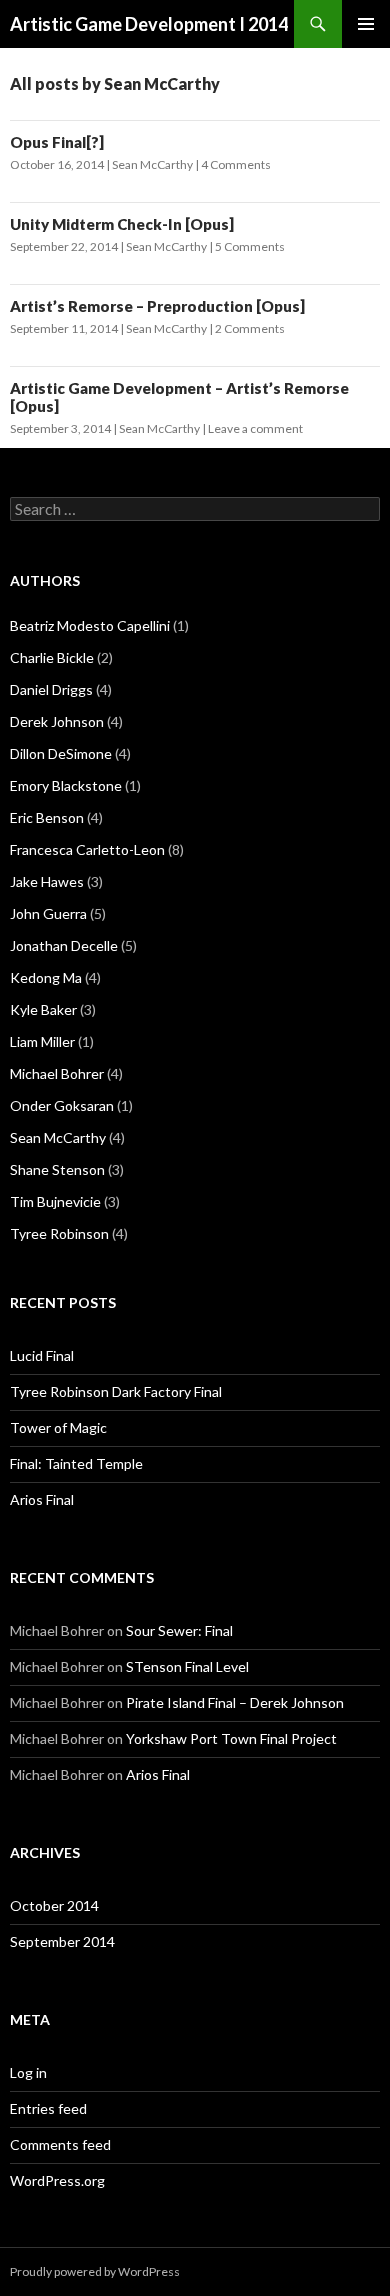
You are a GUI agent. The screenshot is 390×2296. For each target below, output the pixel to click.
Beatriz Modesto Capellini (90, 625)
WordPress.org (57, 2180)
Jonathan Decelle (64, 945)
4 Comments (236, 164)
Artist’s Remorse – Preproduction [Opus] (157, 306)
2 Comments (250, 328)
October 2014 (54, 1905)
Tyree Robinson (59, 1233)
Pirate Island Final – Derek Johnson (235, 1702)
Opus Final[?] (57, 142)
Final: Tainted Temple (76, 1463)
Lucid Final (42, 1355)
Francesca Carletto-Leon (87, 849)
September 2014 (62, 1941)
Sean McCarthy (152, 164)
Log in (28, 2072)
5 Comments (250, 246)
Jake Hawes (47, 881)
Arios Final (42, 1499)
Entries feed (48, 2108)
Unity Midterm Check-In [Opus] (122, 224)
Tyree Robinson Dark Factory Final (116, 1391)
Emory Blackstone (66, 785)
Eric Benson (47, 817)
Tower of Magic (58, 1427)
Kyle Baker (43, 1009)
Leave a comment (255, 428)
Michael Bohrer (57, 1073)
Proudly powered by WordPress (95, 2271)
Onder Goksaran (62, 1105)
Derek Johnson (57, 721)
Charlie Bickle (52, 657)
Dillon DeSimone (61, 753)
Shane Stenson (57, 1169)
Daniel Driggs (51, 689)
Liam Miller (42, 1041)
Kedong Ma (46, 977)
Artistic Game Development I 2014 (149, 24)
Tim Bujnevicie (55, 1201)
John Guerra (48, 913)
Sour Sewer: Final (179, 1630)
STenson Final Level (187, 1666)
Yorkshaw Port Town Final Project (231, 1738)
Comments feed (60, 2144)
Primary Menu (366, 24)
